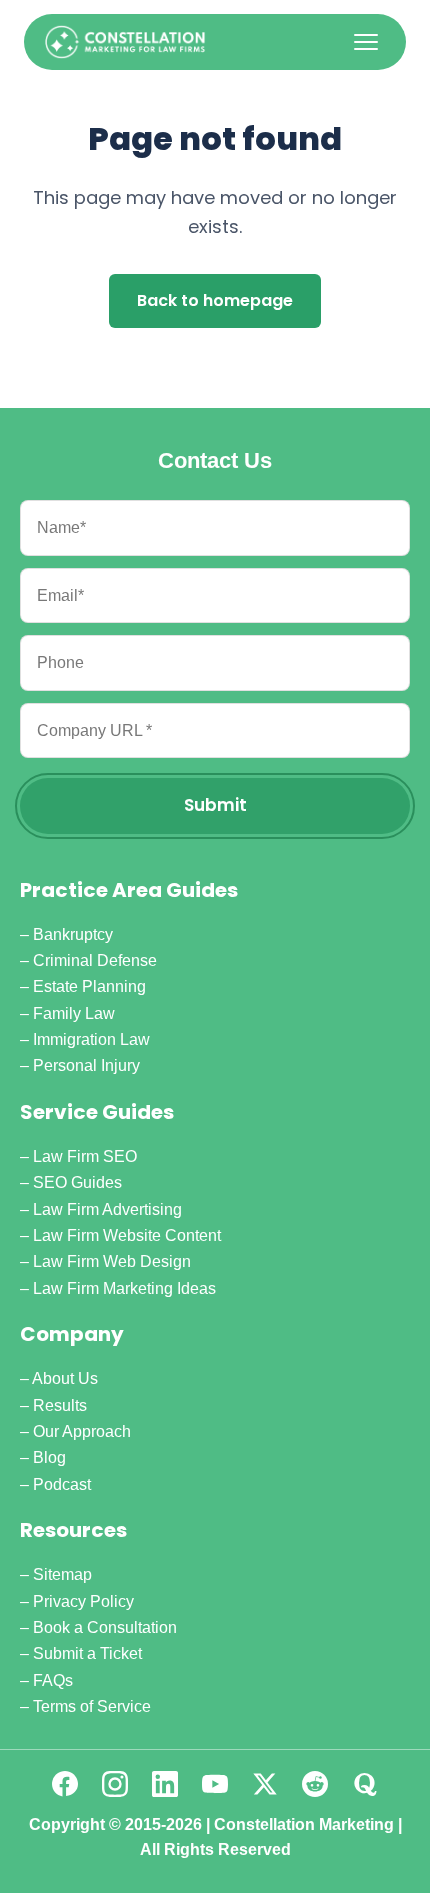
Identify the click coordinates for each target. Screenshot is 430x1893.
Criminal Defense (95, 960)
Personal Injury (86, 1065)
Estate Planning (89, 986)
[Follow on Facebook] (65, 1784)
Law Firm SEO (85, 1156)
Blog (49, 1457)
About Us (65, 1378)
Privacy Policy (83, 1601)
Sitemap (62, 1574)
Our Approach (82, 1431)
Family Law (74, 1013)
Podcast (62, 1484)
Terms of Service (92, 1706)
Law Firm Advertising (107, 1209)
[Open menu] (366, 42)
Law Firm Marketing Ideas (124, 1288)
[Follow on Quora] (365, 1784)
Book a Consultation (105, 1627)
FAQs (53, 1680)
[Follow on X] (265, 1784)
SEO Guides (77, 1182)
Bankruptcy (73, 934)
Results (60, 1405)
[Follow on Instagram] (115, 1784)
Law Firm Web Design (112, 1261)
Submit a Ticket (87, 1653)
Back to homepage (215, 300)
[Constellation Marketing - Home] (125, 42)
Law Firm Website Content (127, 1235)
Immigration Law (91, 1039)
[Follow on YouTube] (215, 1784)
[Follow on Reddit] (315, 1784)
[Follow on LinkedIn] (165, 1784)
